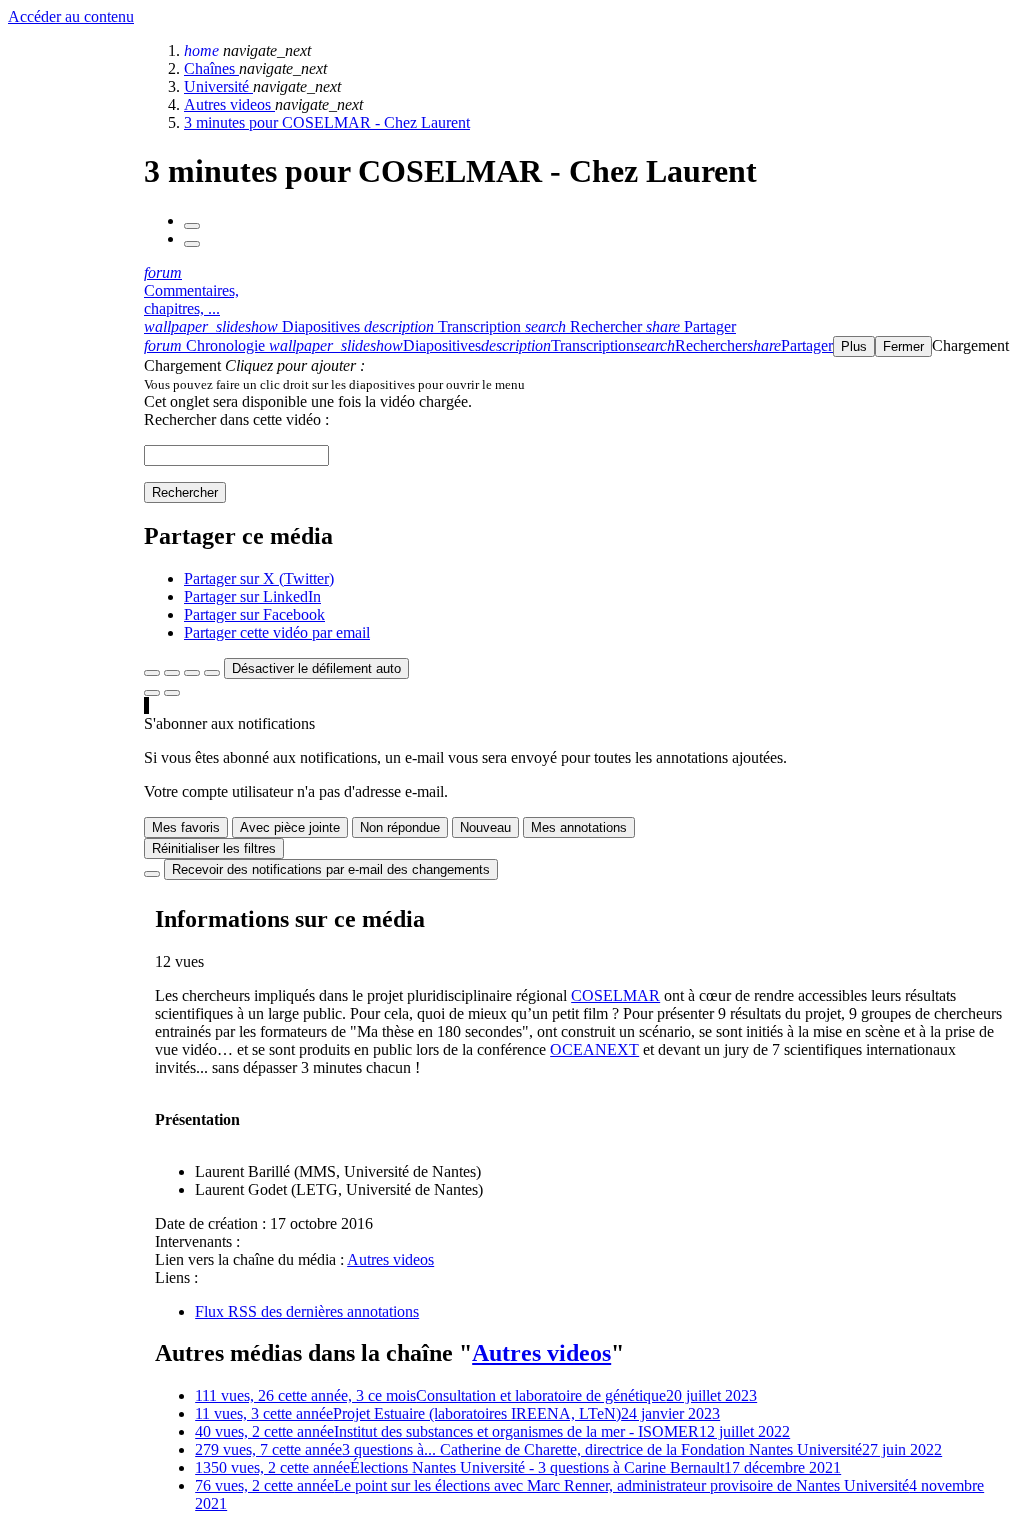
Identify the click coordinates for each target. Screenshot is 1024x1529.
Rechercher (185, 492)
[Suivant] (192, 244)
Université (218, 86)
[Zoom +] (212, 673)
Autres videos (229, 104)
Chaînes (211, 68)
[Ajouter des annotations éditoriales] (172, 693)
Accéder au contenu (71, 16)
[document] (580, 384)
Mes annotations (579, 827)
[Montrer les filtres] (172, 673)
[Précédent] (192, 226)
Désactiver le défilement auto (316, 668)
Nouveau (485, 827)
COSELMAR (615, 995)
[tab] (254, 326)
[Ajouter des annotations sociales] (152, 693)
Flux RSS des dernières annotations (307, 1311)
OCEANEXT (594, 1049)
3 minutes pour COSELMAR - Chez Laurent (327, 122)
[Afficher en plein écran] (152, 673)
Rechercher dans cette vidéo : (236, 419)
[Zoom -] (192, 673)
